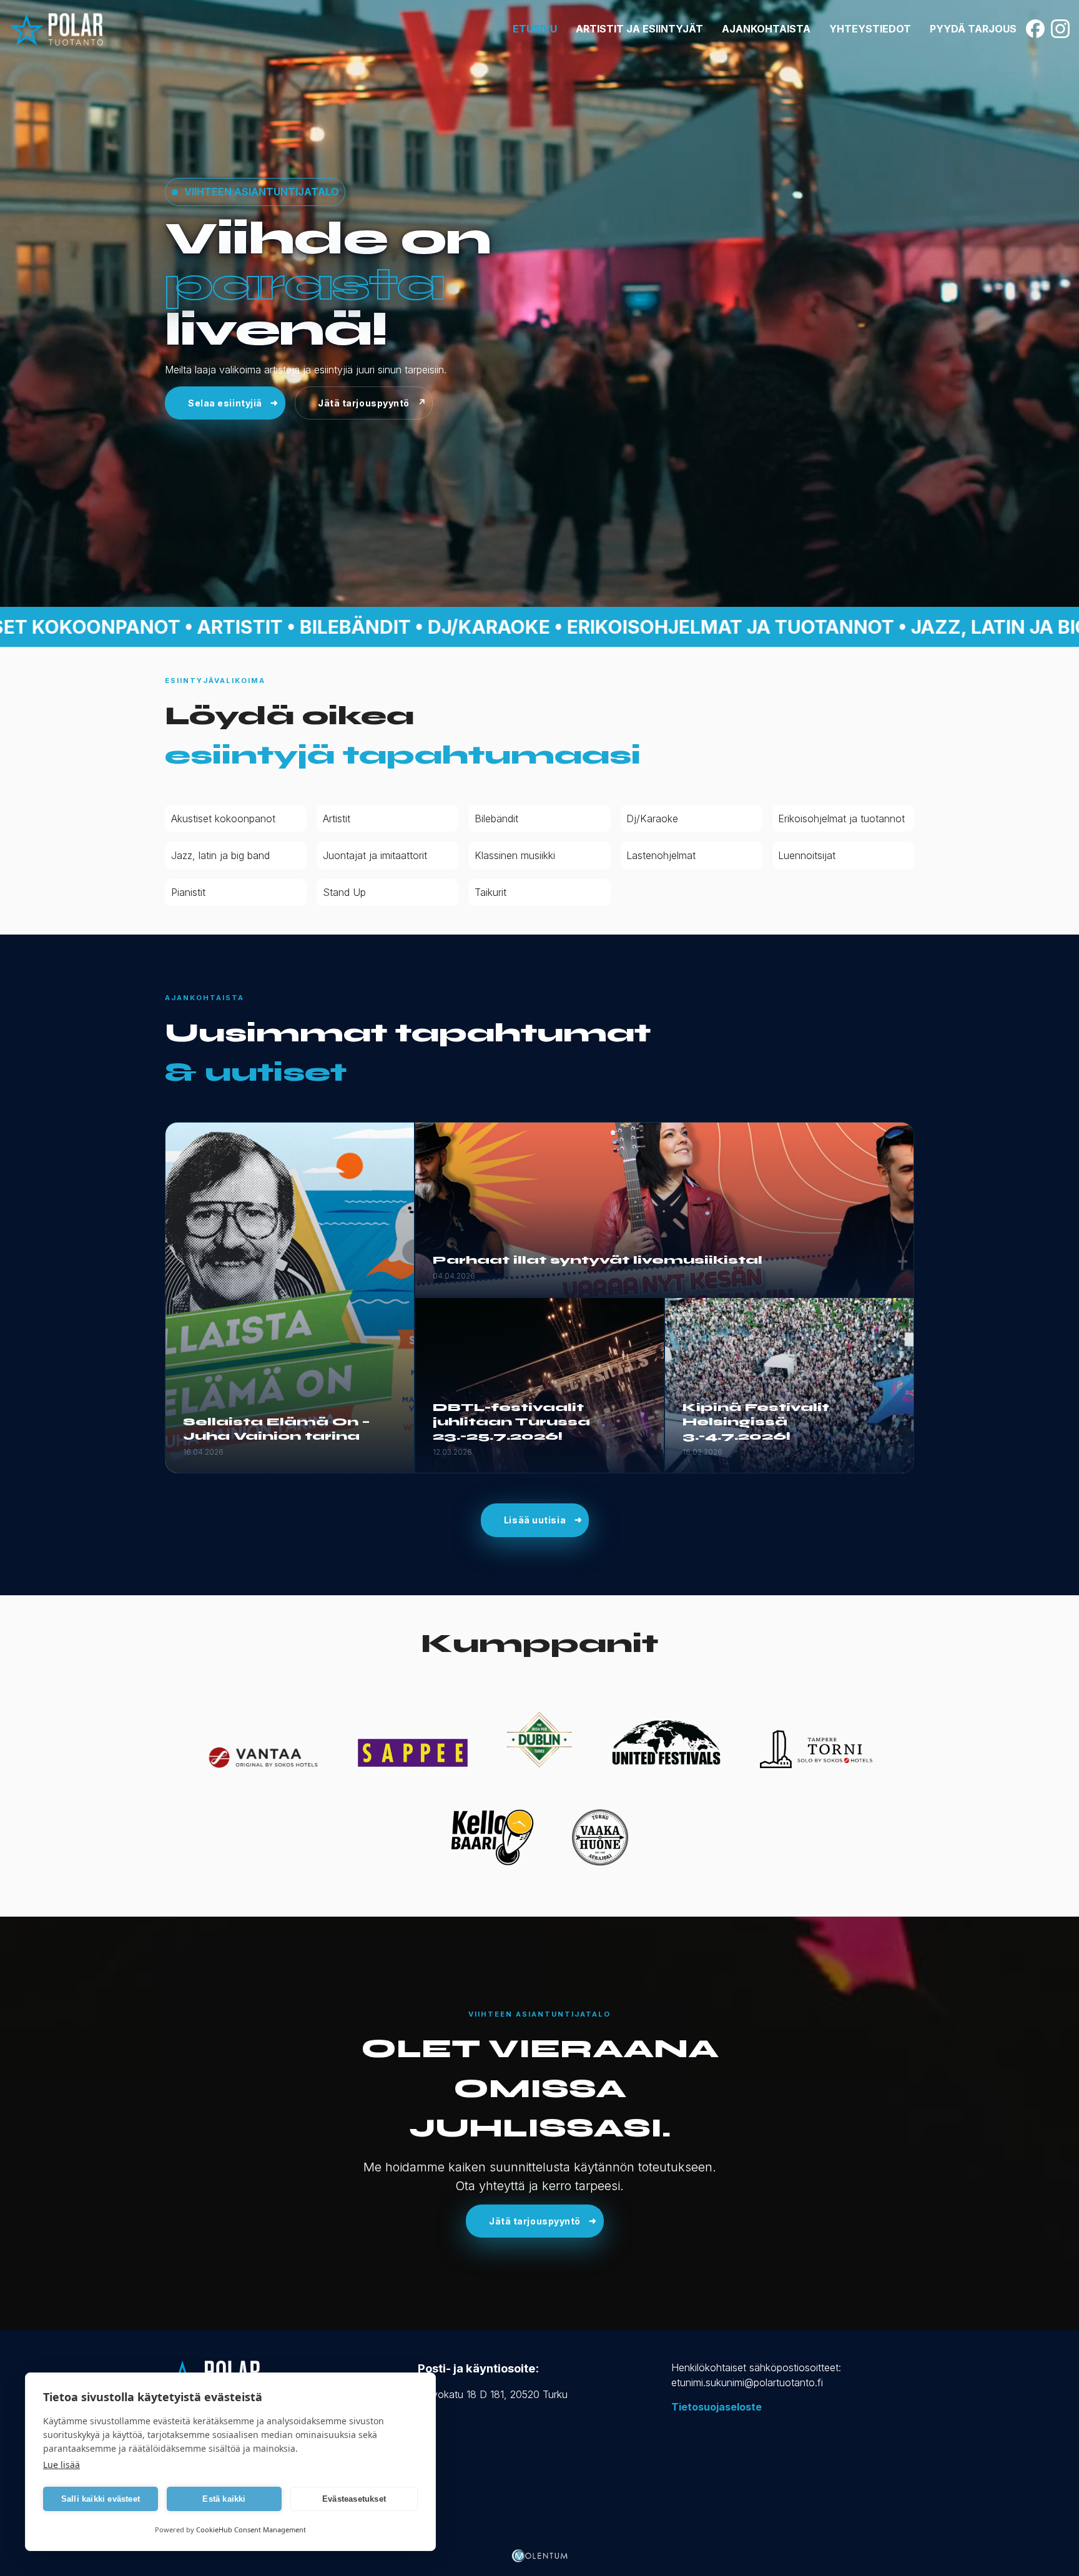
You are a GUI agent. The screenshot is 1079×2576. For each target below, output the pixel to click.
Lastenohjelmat (661, 855)
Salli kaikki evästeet (101, 2499)
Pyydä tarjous (973, 29)
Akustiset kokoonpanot (223, 819)
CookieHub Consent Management (251, 2529)
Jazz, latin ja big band (220, 855)
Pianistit (188, 892)
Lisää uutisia (535, 1520)
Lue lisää (62, 2465)
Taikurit (490, 892)
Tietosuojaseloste (717, 2407)
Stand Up (344, 892)
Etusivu (535, 29)
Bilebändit (496, 819)
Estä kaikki (224, 2499)
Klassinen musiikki (515, 855)
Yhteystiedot (870, 29)
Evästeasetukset (354, 2499)
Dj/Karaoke (652, 819)
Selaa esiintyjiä (225, 403)
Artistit (337, 819)
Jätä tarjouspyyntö (364, 403)
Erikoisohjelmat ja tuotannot (841, 819)
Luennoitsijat (807, 855)
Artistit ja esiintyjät (639, 29)
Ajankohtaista (766, 29)
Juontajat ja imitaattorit (375, 855)
